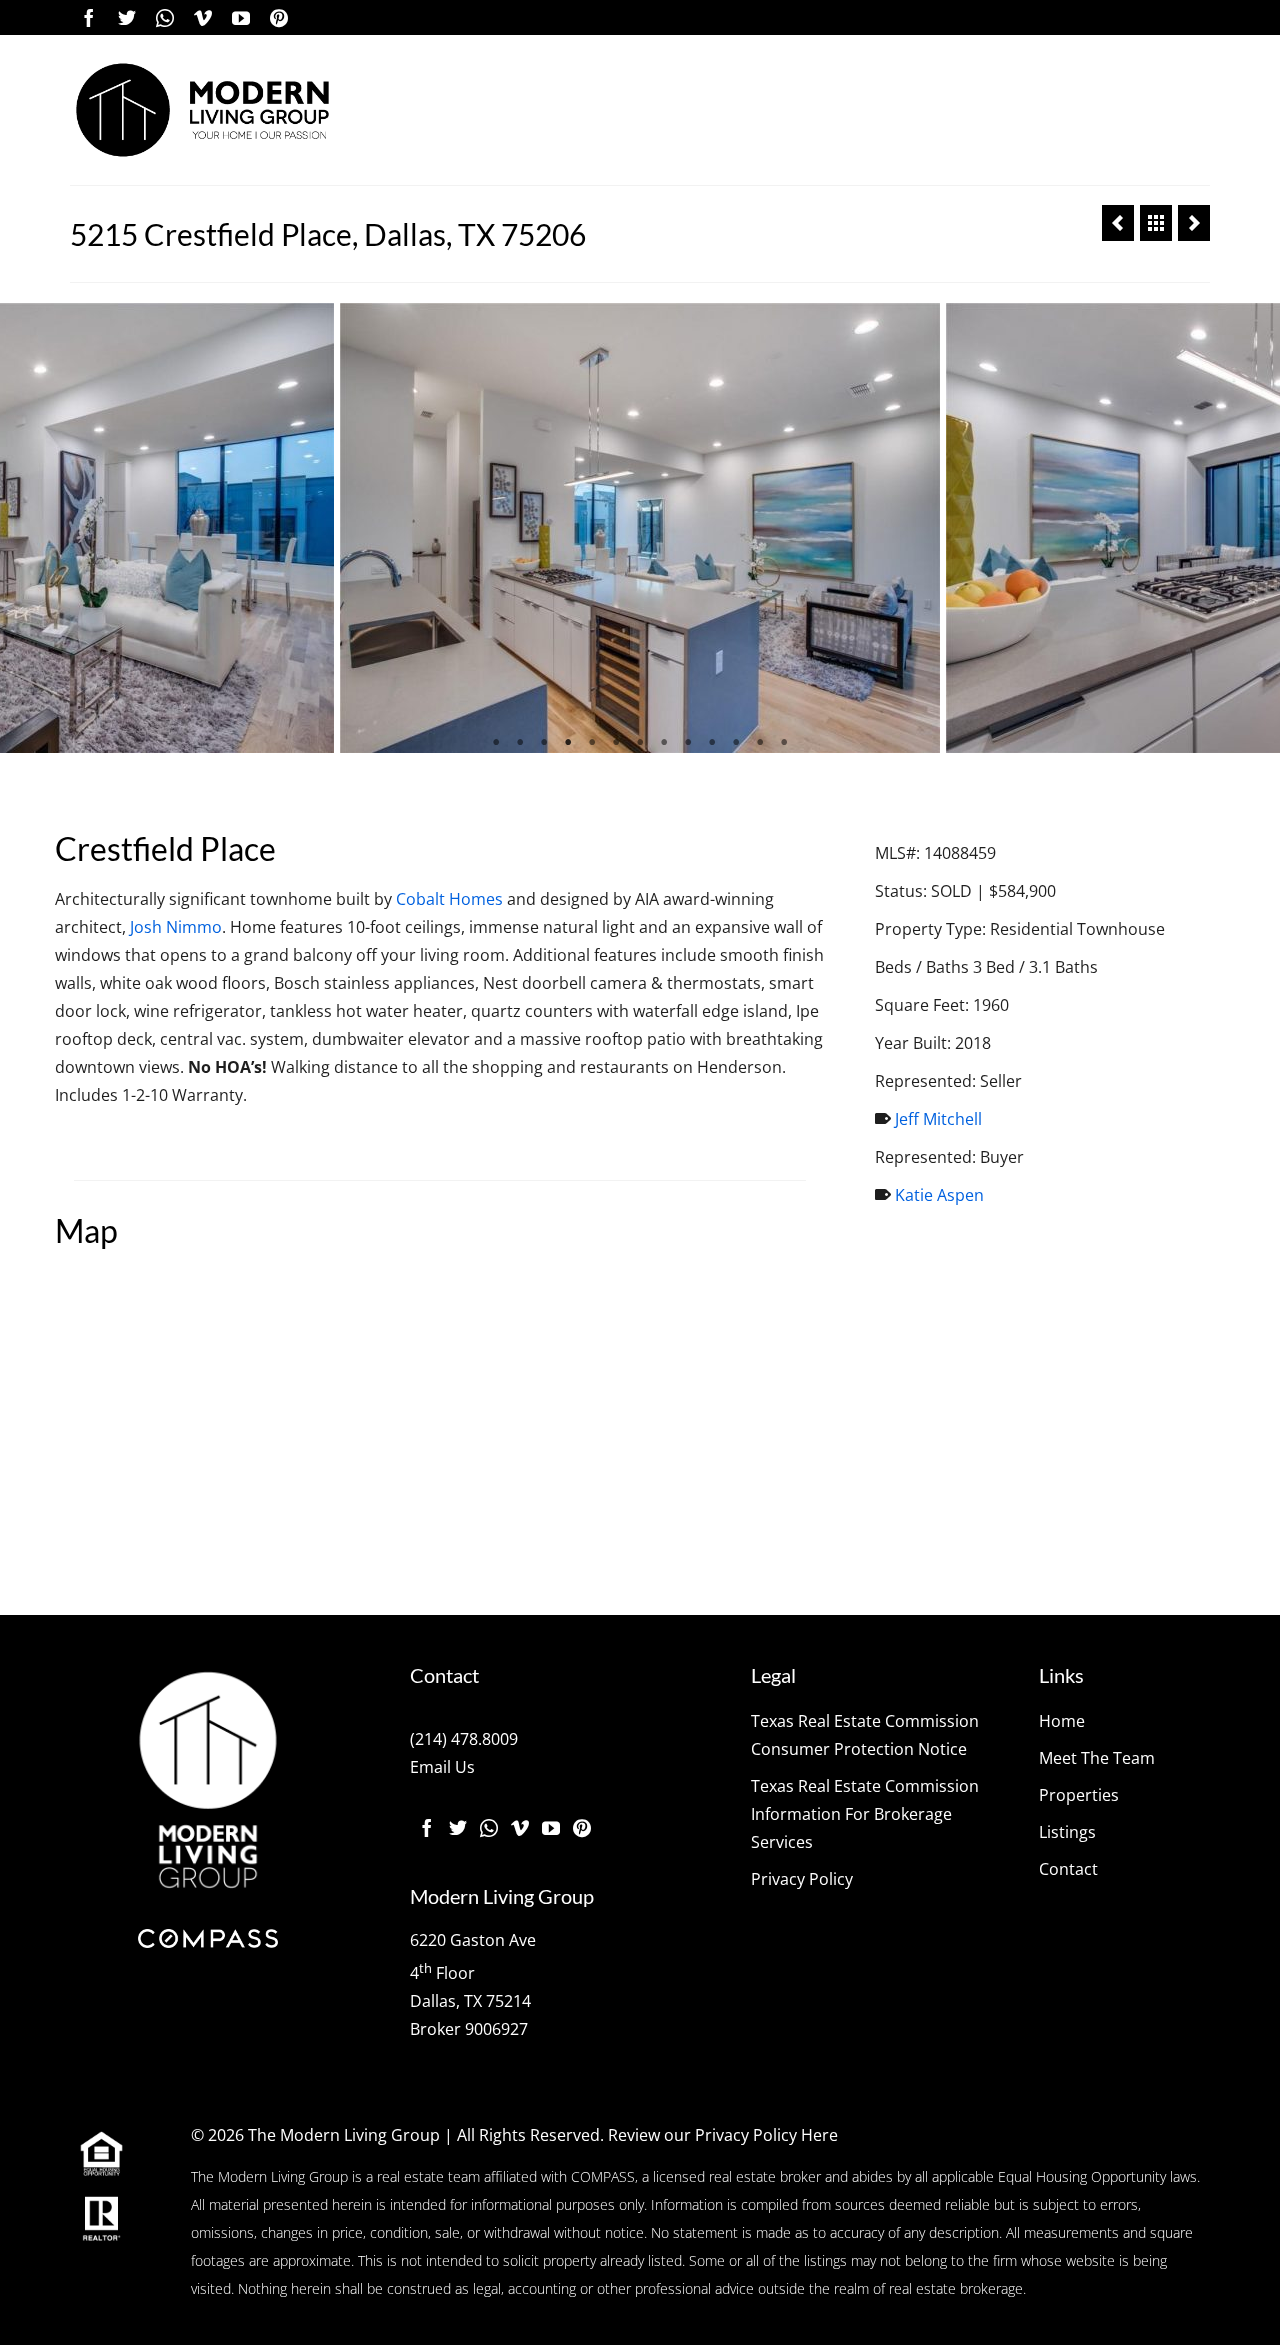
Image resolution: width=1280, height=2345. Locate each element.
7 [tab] (640, 743)
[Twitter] (127, 17)
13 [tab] (784, 743)
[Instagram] (165, 17)
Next (1252, 528)
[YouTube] (241, 17)
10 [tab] (712, 743)
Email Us (442, 1767)
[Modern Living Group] (202, 110)
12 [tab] (760, 743)
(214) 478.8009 (464, 1739)
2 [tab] (520, 743)
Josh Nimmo (176, 927)
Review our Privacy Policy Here (723, 2135)
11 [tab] (736, 743)
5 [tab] (592, 743)
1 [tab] (496, 743)
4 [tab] (568, 743)
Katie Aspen (939, 1195)
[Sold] (1156, 223)
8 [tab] (664, 743)
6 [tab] (616, 743)
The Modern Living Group (344, 2135)
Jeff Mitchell (938, 1119)
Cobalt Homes (449, 899)
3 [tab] (544, 743)
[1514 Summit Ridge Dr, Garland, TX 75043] (1118, 223)
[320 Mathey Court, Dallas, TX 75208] (1194, 223)
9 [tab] (688, 743)
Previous (27, 528)
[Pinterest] (279, 17)
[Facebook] (89, 17)
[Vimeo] (203, 17)
